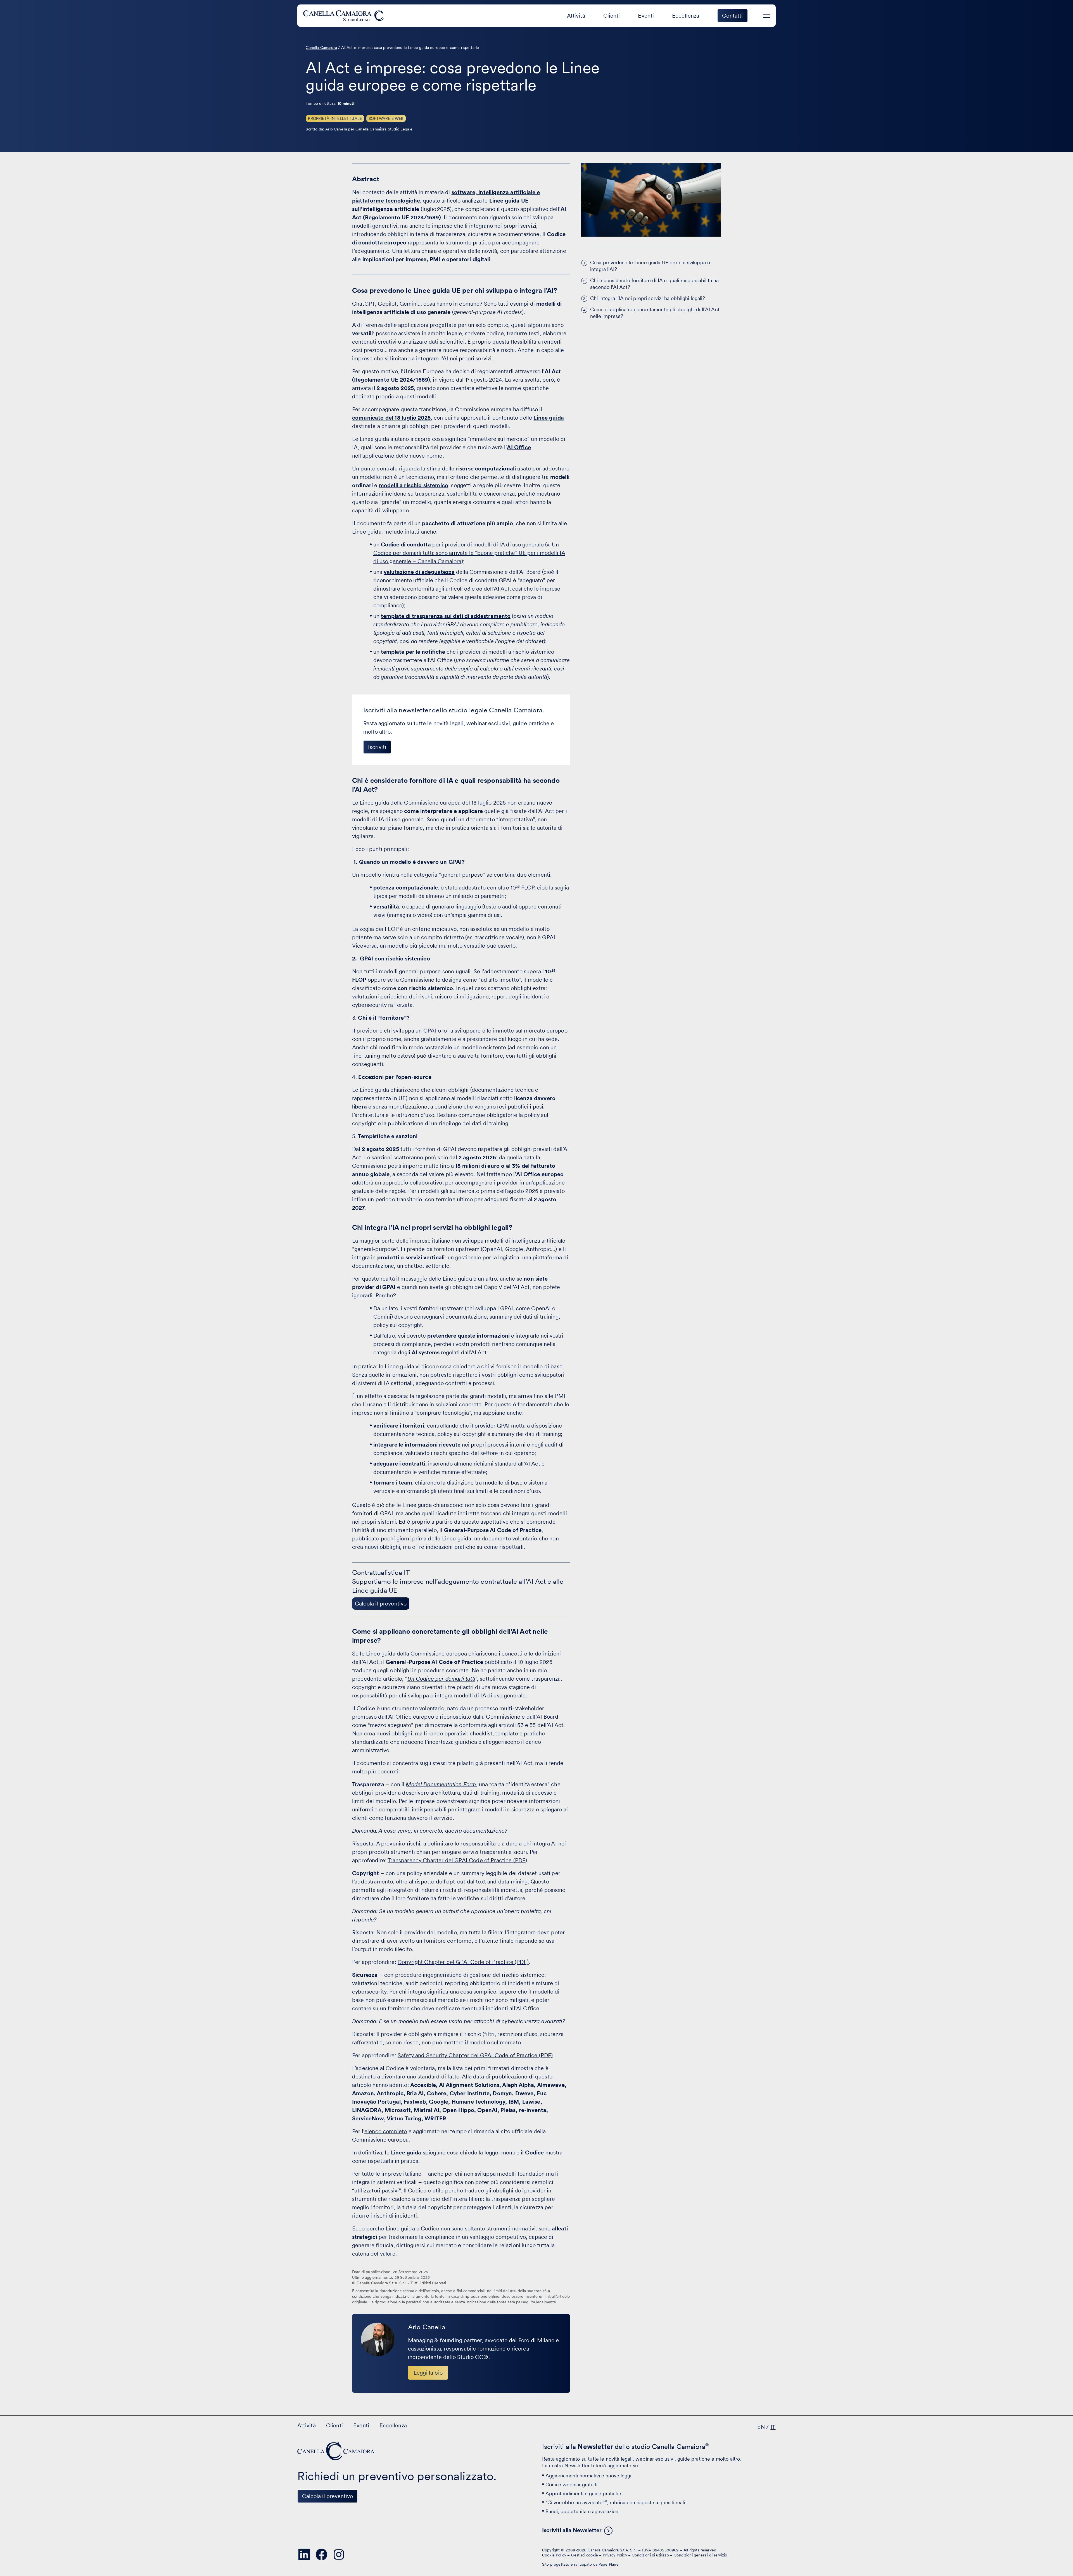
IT (773, 2427)
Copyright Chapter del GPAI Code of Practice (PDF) (463, 1962)
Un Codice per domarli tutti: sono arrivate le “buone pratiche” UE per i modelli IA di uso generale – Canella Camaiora (469, 553)
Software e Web (386, 118)
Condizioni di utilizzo (650, 2555)
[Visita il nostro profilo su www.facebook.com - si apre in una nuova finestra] (321, 2554)
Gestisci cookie (585, 2555)
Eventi (646, 16)
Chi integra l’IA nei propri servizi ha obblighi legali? (648, 298)
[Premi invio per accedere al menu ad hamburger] (767, 15)
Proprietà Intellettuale (335, 118)
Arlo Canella (336, 129)
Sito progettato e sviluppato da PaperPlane (580, 2564)
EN (761, 2427)
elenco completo (386, 2131)
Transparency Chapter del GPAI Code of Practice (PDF (456, 1860)
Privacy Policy (615, 2555)
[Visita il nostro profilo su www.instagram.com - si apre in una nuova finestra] (339, 2554)
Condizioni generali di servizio (700, 2555)
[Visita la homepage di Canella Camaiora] (344, 16)
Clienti (612, 16)
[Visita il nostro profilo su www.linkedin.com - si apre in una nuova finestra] (304, 2554)
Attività (576, 16)
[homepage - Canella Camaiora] (336, 2451)
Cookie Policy (554, 2555)
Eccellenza (686, 16)
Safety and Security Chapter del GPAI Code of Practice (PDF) (475, 2055)
